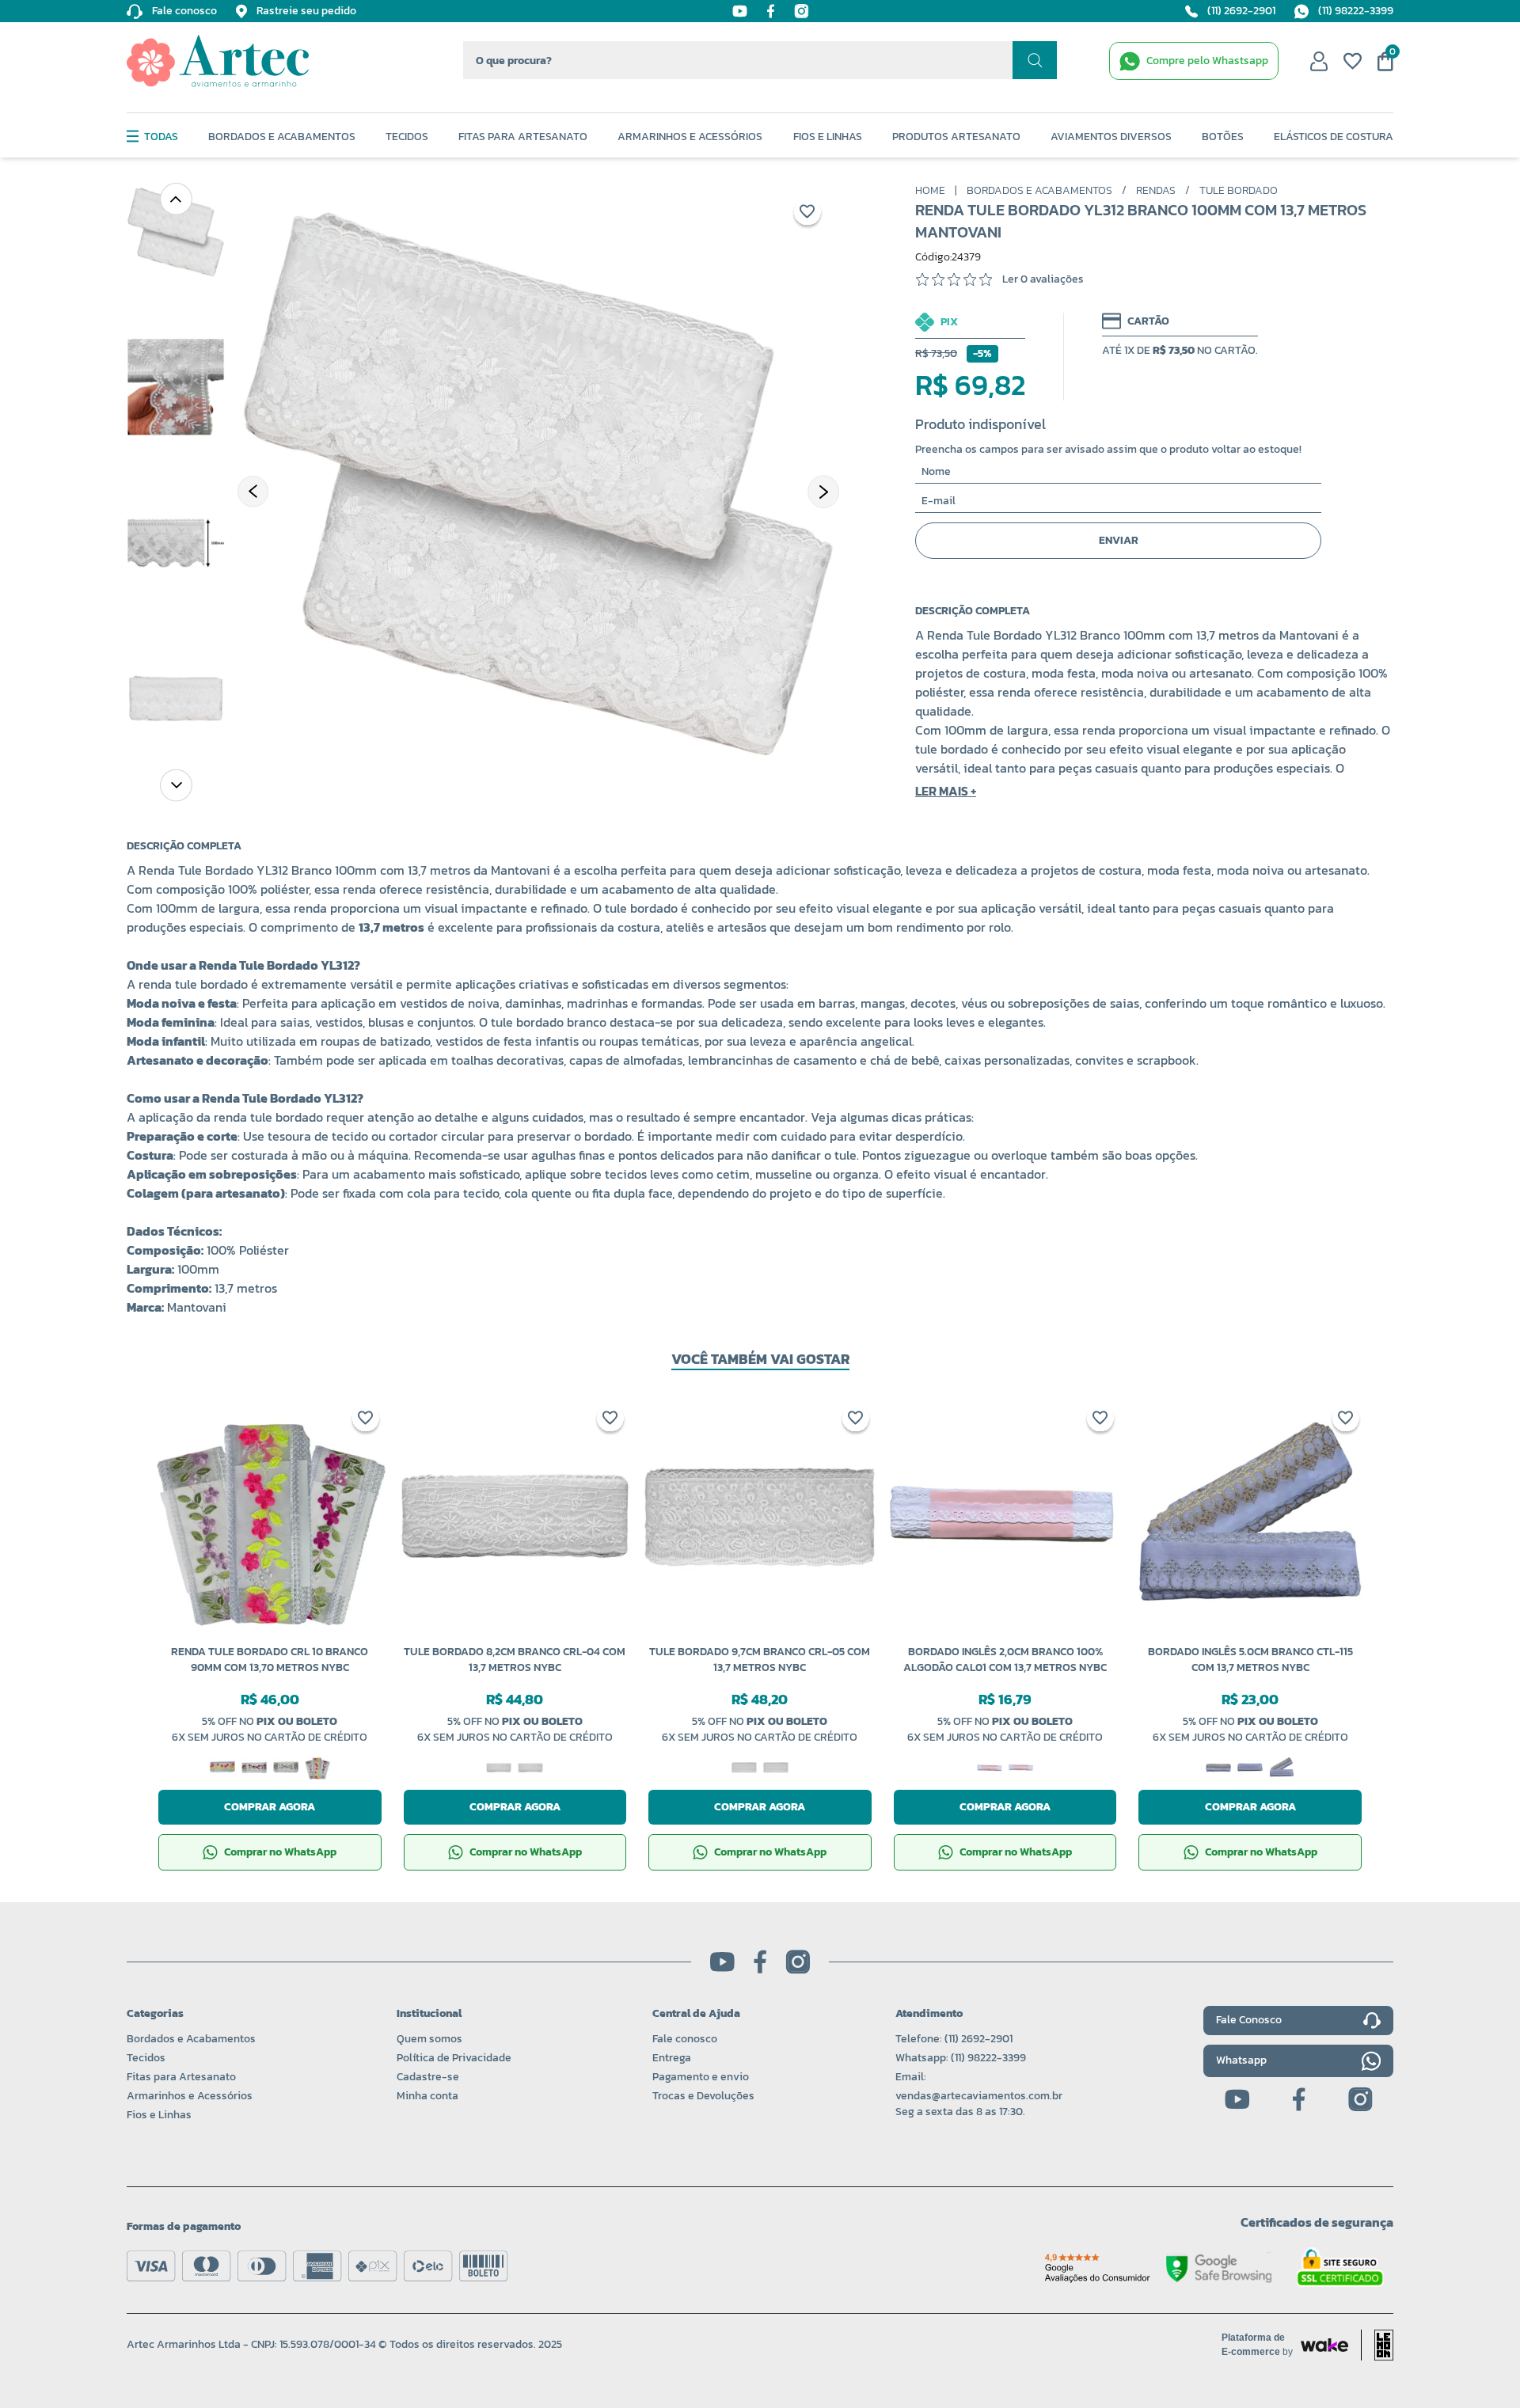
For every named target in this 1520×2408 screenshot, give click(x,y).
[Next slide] (176, 784)
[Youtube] (740, 11)
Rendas (1156, 191)
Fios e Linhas (828, 137)
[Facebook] (771, 11)
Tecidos (407, 137)
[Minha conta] (1319, 61)
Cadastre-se (428, 2077)
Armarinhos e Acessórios (690, 137)
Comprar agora (270, 1807)
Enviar (1119, 540)
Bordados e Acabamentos (282, 137)
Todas (161, 137)
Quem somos (429, 2039)
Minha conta (427, 2096)
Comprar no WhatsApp (280, 1852)
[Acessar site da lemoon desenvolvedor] (1377, 2345)
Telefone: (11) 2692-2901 (954, 2039)
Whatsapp (1241, 2060)
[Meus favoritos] (1353, 61)
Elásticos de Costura (1334, 137)
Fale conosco (685, 2039)
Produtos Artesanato (956, 137)
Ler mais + (946, 791)
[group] (538, 484)
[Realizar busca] (1035, 60)
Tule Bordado (1239, 191)
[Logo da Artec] (218, 61)
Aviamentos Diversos (1111, 137)
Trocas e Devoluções (703, 2096)
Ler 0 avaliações (1043, 279)
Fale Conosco (1249, 2020)
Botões (1223, 137)
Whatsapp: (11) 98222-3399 (961, 2058)
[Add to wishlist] (807, 215)
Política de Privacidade (454, 2058)
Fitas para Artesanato (181, 2077)
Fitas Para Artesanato (523, 137)
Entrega (672, 2058)
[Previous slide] (176, 199)
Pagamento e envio (701, 2077)
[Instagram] (802, 11)
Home (930, 191)
